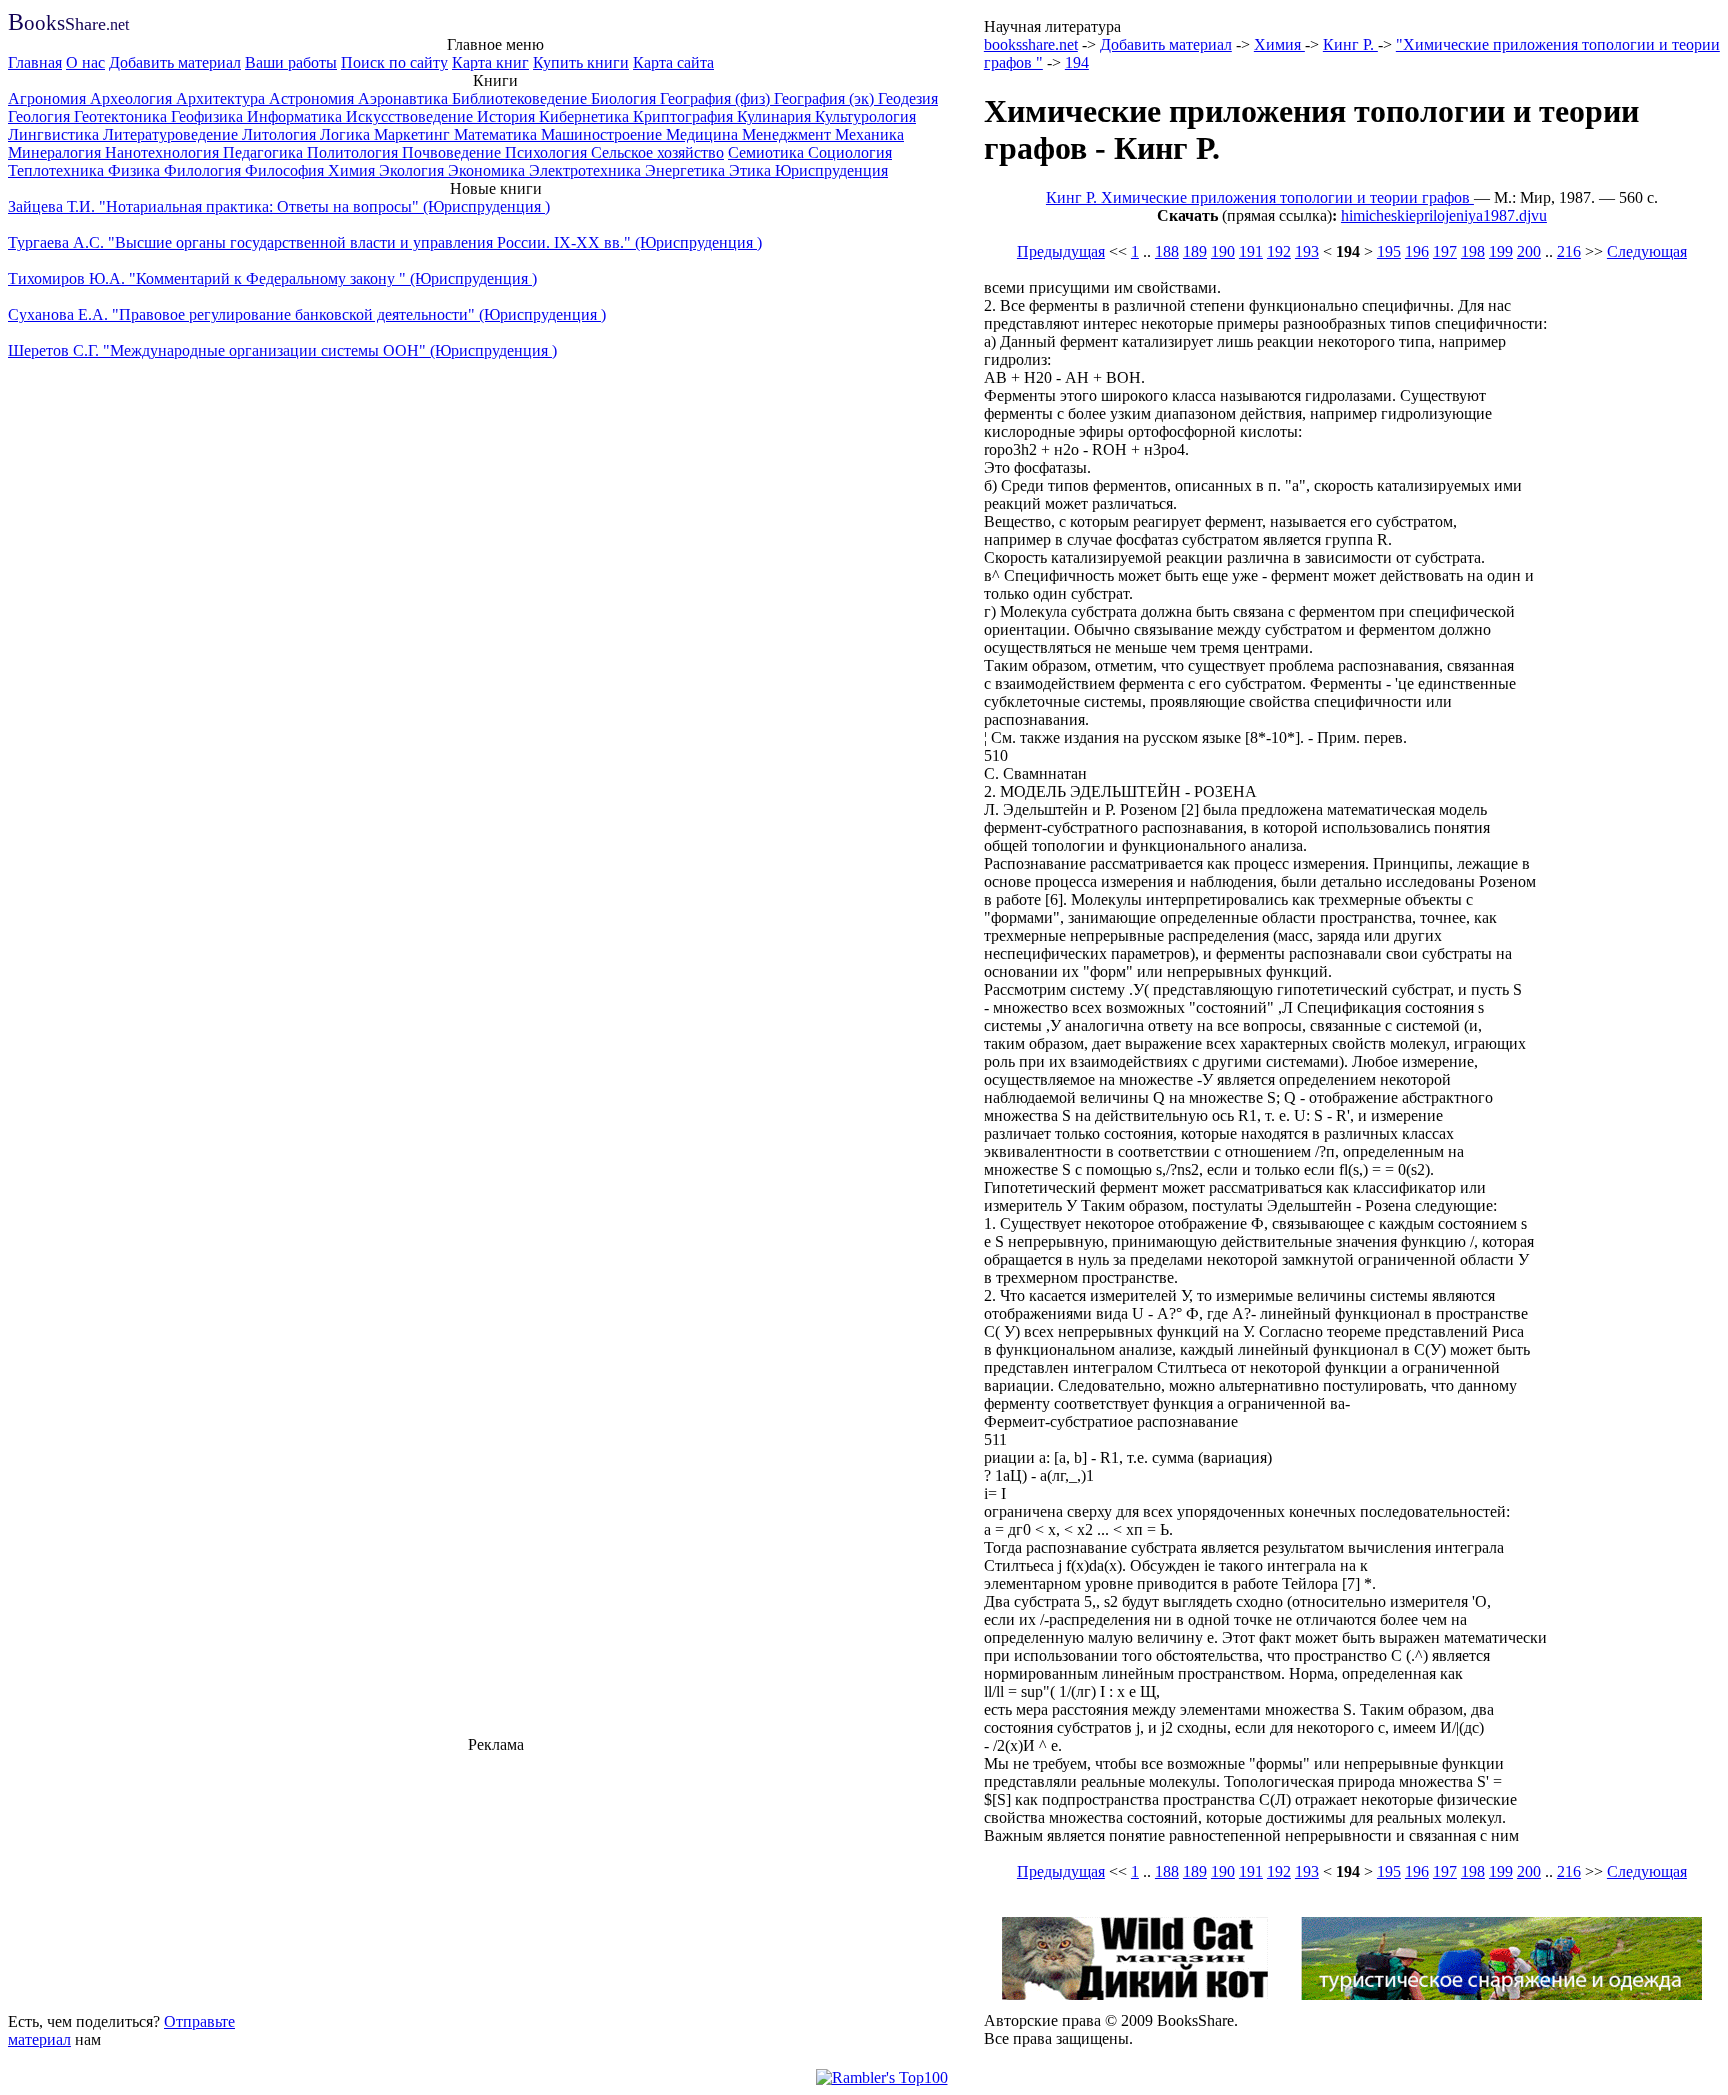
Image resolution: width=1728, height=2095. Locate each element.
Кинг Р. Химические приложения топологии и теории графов (1260, 197)
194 (1077, 62)
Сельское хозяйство (657, 152)
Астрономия (313, 98)
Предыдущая (1061, 251)
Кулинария (776, 116)
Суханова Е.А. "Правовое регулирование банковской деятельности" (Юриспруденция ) (307, 314)
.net (68, 24)
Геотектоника (122, 116)
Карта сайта (673, 62)
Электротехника (587, 170)
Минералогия (56, 152)
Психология (548, 152)
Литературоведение (172, 134)
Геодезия (908, 98)
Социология (850, 152)
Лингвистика (55, 134)
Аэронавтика (405, 98)
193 (1307, 251)
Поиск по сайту (394, 62)
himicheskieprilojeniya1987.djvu (1444, 215)
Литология (281, 134)
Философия (286, 170)
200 (1529, 251)
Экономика (488, 170)
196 (1417, 251)
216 (1569, 251)
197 (1445, 251)
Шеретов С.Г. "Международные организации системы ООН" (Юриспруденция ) (282, 350)
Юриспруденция (831, 170)
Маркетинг (414, 134)
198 (1473, 251)
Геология (41, 116)
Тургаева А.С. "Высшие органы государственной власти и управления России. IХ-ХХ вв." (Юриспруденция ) (385, 242)
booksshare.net (1031, 44)
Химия (353, 170)
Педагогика (265, 152)
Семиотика (768, 152)
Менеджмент (788, 134)
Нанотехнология (164, 152)
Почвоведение (453, 152)
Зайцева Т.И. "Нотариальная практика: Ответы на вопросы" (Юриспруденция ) (279, 206)
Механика (869, 134)
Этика (752, 170)
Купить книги (581, 62)
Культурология (865, 116)
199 (1501, 251)
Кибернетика (586, 116)
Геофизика (209, 116)
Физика (136, 170)
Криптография (685, 116)
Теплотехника (58, 170)
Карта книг (490, 62)
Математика (497, 134)
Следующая (1647, 251)
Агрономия (49, 98)
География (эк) (826, 98)
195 (1389, 251)
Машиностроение (603, 134)
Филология (204, 170)
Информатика (296, 116)
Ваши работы (291, 62)
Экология (413, 170)
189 (1195, 251)
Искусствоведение (411, 116)
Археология (133, 98)
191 (1251, 251)
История (508, 116)
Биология (625, 98)
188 (1167, 251)
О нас (85, 62)
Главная (35, 62)
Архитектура (222, 98)
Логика (347, 134)
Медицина (704, 134)
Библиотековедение (521, 98)
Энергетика (687, 170)
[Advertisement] (496, 1880)
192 (1279, 251)
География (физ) (717, 98)
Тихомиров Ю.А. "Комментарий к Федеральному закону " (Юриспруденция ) (272, 278)
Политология (354, 152)
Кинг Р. (1350, 44)
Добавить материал (175, 62)
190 (1223, 251)
